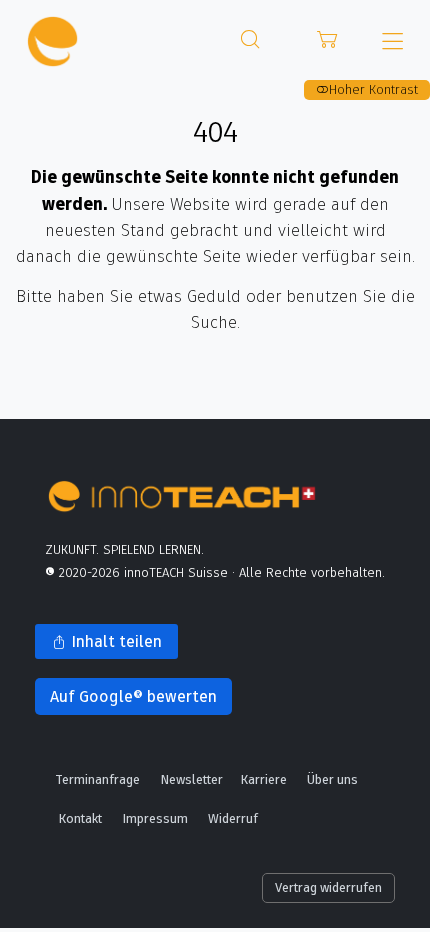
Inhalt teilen (98, 644)
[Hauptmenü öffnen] (392, 41)
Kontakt (80, 818)
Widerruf (233, 818)
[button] (250, 39)
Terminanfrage (97, 779)
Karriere (263, 779)
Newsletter (191, 779)
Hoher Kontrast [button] (373, 89)
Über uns (332, 779)
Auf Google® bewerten (126, 700)
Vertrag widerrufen (328, 887)
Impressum (155, 818)
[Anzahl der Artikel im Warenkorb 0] (328, 39)
